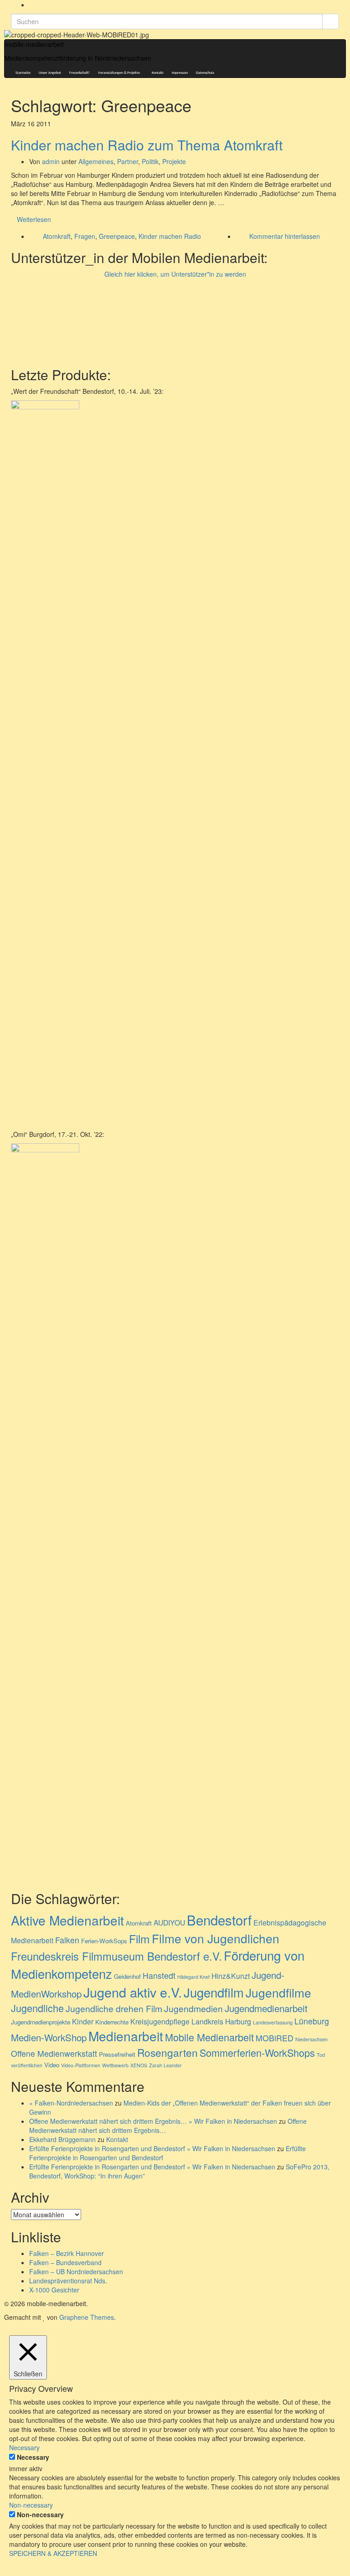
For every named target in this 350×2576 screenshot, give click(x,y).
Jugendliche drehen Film (114, 2008)
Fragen (85, 236)
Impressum (180, 73)
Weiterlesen (34, 219)
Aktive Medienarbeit (67, 1920)
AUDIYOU (169, 1922)
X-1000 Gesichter (54, 2290)
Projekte (174, 161)
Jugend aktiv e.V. (133, 1992)
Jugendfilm (214, 1992)
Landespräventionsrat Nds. (68, 2281)
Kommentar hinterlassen (285, 236)
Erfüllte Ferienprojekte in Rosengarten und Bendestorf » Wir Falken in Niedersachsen (152, 2148)
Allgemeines (96, 161)
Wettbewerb (115, 2065)
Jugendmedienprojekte (41, 2022)
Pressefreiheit (117, 2054)
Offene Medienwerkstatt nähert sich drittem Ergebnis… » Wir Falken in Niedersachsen (153, 2121)
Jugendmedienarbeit (266, 2008)
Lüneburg (312, 2021)
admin (51, 161)
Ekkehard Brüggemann (62, 2139)
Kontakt (158, 73)
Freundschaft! (80, 73)
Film (139, 1938)
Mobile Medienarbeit (209, 2037)
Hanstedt (159, 1975)
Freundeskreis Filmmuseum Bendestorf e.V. (116, 1956)
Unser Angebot (50, 73)
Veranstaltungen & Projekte (119, 73)
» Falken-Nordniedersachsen (71, 2103)
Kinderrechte (112, 2022)
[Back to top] (3, 2571)
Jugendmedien (193, 2008)
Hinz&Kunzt (231, 1976)
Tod (321, 2055)
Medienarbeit (126, 2036)
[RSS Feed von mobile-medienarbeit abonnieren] (32, 5)
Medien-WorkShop (49, 2037)
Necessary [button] (24, 2447)
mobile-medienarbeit (34, 44)
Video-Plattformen (81, 2065)
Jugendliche (37, 2008)
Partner (128, 161)
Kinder (83, 2021)
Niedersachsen (311, 2039)
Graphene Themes (87, 2317)
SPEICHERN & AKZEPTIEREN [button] (53, 2553)
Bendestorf (219, 1920)
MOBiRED (275, 2038)
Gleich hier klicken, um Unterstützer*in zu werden (175, 274)
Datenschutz (205, 73)
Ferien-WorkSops (104, 1941)
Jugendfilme (278, 1992)
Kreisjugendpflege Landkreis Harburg (191, 2021)
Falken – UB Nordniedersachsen (76, 2271)
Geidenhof (127, 1976)
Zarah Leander (165, 2065)
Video (52, 2065)
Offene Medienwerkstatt (54, 2053)
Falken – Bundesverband (65, 2262)
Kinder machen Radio (170, 236)
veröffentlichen (27, 2065)
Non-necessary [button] (31, 2505)
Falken (67, 1940)
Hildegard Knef (193, 1977)
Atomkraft (57, 236)
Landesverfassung (273, 2022)
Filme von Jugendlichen (216, 1938)
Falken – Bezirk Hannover (67, 2253)
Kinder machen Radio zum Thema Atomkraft (147, 145)
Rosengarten (167, 2052)
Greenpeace (117, 236)
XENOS (139, 2065)
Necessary (33, 2457)
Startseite (23, 73)
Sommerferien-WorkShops (257, 2052)
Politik (150, 161)
